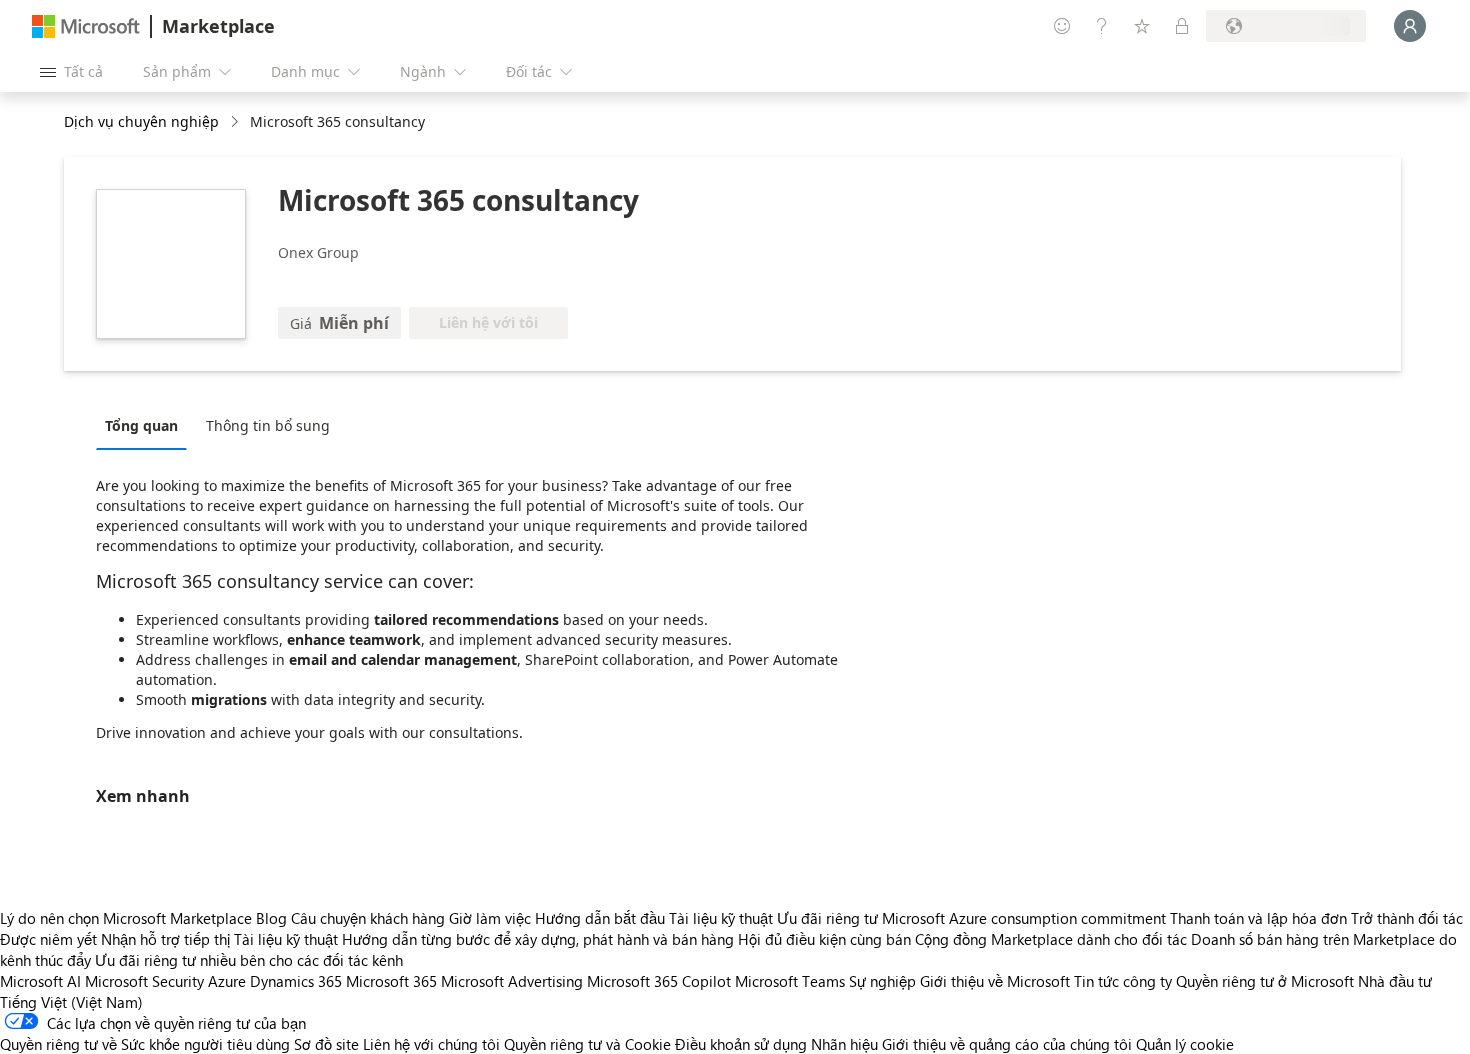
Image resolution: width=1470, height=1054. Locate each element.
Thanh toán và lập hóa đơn (1258, 918)
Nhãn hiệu (844, 1044)
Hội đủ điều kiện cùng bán (824, 939)
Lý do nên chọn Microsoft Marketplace (126, 918)
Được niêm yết (48, 939)
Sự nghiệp (882, 981)
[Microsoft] (86, 26)
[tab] (146, 425)
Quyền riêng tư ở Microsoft (1265, 981)
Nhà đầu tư (1395, 981)
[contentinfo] (236, 122)
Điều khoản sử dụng (741, 1044)
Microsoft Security (144, 981)
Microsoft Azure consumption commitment (1026, 918)
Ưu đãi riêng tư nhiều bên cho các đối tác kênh (249, 960)
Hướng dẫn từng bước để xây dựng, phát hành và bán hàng (538, 939)
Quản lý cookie (1185, 1044)
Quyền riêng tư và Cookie (587, 1044)
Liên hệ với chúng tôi (431, 1044)
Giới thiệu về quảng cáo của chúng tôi (1007, 1044)
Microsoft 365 (391, 981)
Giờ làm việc (490, 918)
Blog (271, 918)
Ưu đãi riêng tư (827, 918)
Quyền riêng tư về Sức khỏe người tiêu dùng (145, 1044)
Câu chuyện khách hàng (368, 918)
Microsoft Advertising (512, 981)
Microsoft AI (40, 981)
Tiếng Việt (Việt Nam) (71, 1002)
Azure (227, 981)
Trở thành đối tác (1407, 918)
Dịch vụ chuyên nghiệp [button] (141, 121)
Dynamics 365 (296, 981)
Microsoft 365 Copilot (659, 981)
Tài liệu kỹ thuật (721, 918)
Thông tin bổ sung (268, 425)
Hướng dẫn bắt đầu (600, 918)
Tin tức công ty (1123, 981)
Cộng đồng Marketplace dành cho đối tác (1051, 939)
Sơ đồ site (326, 1044)
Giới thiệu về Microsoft (995, 981)
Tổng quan (141, 425)
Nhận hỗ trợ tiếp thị (165, 939)
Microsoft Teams (790, 981)
